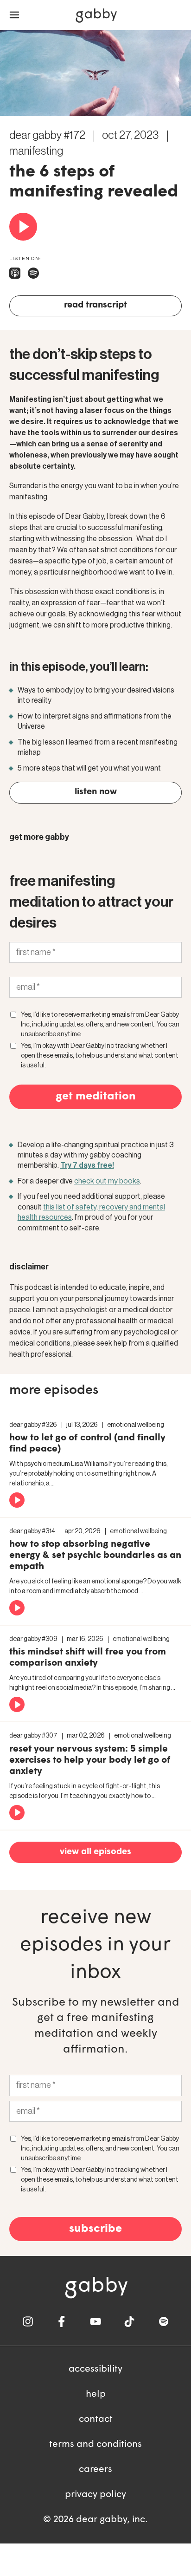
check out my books (107, 1181)
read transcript (95, 305)
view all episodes (95, 1852)
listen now (96, 792)
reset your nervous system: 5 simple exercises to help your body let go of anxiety (90, 1760)
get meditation (96, 1097)
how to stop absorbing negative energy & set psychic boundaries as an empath (95, 1556)
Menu (14, 15)
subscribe (95, 2229)
